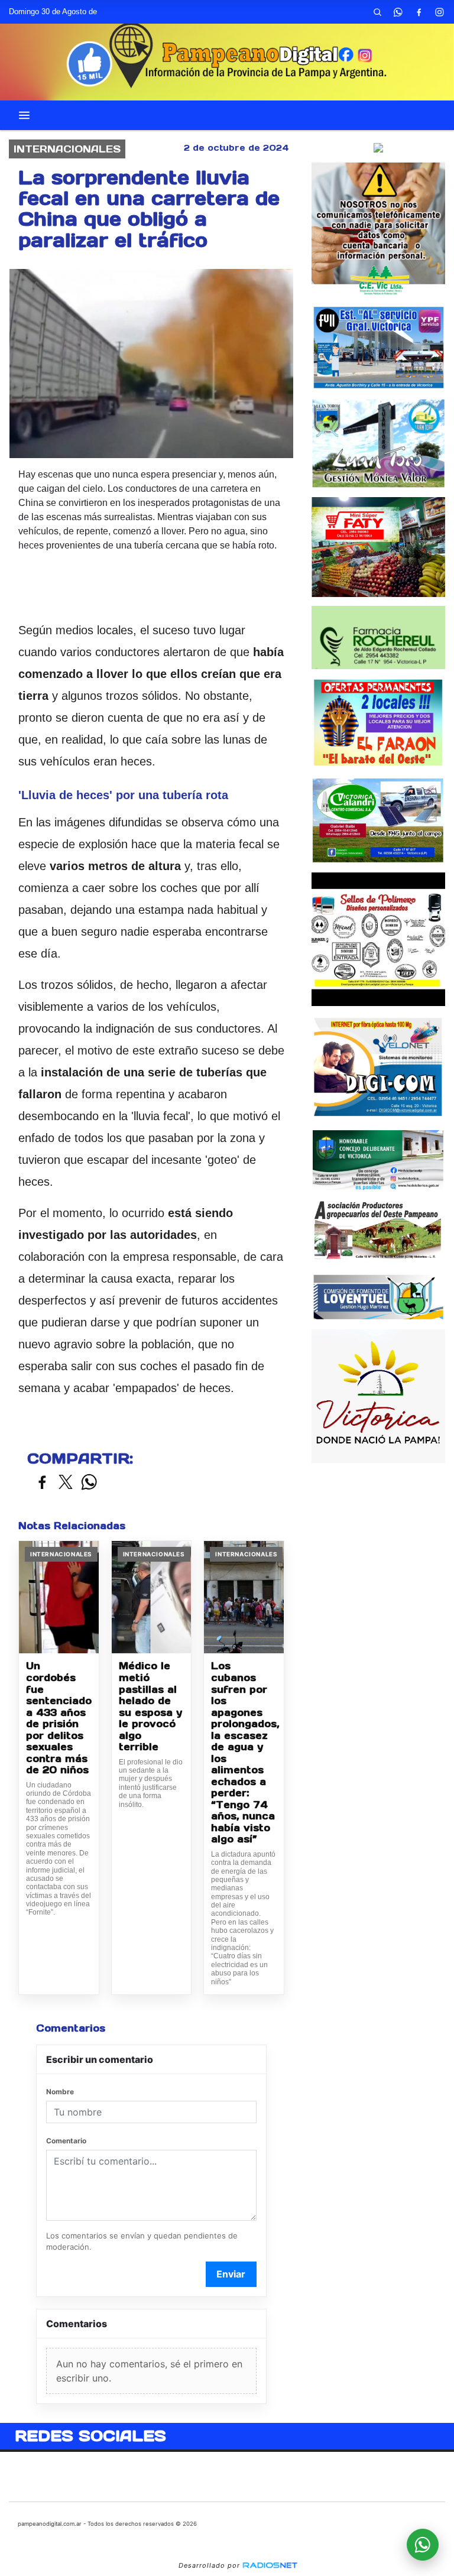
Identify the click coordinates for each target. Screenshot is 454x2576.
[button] (377, 12)
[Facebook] (419, 12)
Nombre (60, 2092)
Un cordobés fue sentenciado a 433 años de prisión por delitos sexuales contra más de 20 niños (59, 1718)
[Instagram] (439, 12)
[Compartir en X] (66, 1483)
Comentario (66, 2141)
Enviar (231, 2274)
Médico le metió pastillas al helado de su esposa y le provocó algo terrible (150, 1706)
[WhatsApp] (398, 12)
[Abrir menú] (24, 115)
